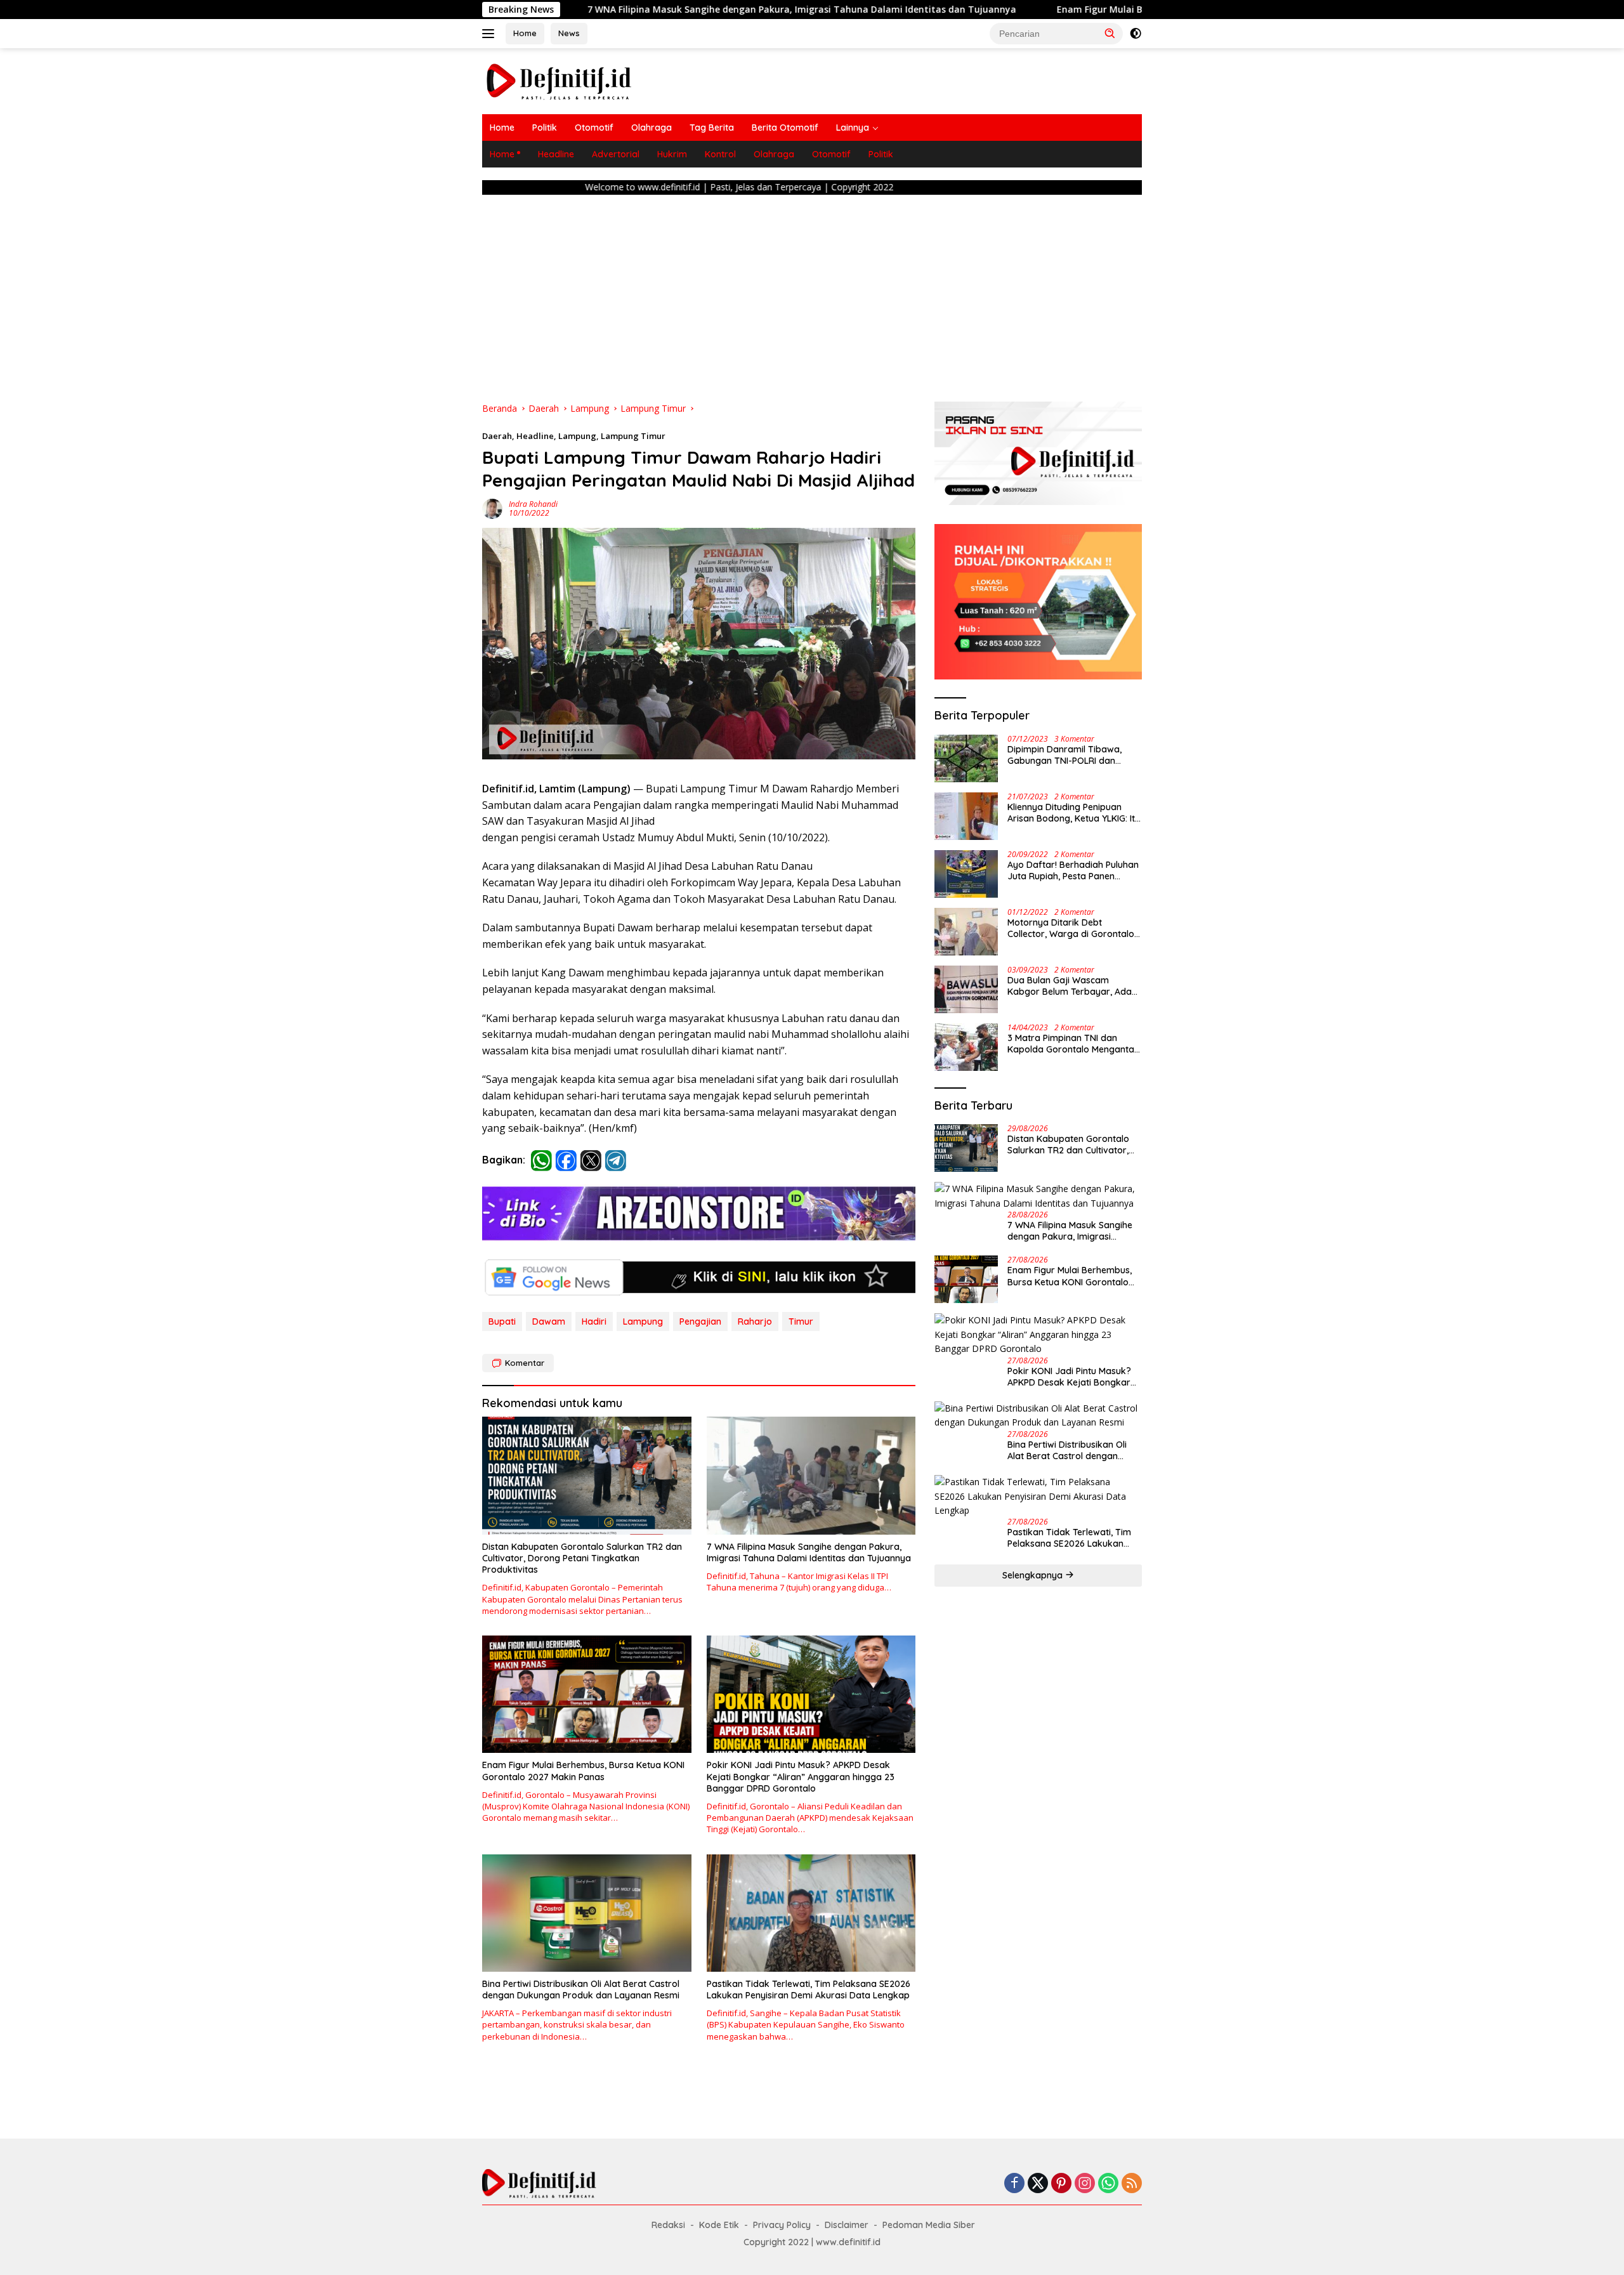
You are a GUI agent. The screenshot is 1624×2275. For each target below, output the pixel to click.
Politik (545, 128)
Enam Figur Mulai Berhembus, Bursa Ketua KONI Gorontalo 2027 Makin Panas (1002, 10)
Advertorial (616, 154)
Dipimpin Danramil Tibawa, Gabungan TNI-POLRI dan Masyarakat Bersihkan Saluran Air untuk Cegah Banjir (1073, 755)
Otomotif (594, 128)
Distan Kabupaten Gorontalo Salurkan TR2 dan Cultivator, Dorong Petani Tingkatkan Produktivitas (582, 1558)
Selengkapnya (1034, 1575)
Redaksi (668, 2225)
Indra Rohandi (533, 504)
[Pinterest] (1061, 2184)
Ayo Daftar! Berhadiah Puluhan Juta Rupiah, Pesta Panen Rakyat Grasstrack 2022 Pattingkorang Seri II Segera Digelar (1073, 870)
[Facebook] (1014, 2184)
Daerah (497, 436)
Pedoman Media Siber (929, 2225)
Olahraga (652, 128)
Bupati (502, 1321)
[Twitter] (1038, 2184)
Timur (801, 1321)
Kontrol (720, 154)
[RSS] (1132, 2184)
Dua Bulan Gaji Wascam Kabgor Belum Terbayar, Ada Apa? (1070, 986)
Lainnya (853, 128)
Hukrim (672, 154)
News (569, 33)
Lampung (577, 436)
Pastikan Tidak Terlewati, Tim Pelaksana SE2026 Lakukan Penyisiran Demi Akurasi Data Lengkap (809, 1990)
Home (525, 33)
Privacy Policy (782, 2225)
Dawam (549, 1321)
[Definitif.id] (559, 80)
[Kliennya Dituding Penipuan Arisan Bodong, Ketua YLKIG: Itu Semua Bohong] (966, 816)
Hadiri (594, 1321)
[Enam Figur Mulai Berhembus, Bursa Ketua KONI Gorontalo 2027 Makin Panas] (587, 1694)
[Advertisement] (812, 294)
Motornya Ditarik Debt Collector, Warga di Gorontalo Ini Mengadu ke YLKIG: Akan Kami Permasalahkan (1071, 928)
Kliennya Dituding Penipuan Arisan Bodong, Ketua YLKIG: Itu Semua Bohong (1074, 813)
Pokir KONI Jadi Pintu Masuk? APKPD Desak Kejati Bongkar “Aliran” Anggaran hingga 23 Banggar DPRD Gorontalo (801, 1776)
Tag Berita (712, 128)
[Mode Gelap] (1136, 34)
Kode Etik (719, 2225)
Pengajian (700, 1321)
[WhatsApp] (1108, 2184)
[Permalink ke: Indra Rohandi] (492, 507)
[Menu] (491, 34)
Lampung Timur (633, 436)
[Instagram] (1085, 2184)
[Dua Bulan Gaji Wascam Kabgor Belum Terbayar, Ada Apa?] (966, 989)
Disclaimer (847, 2225)
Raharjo (755, 1321)
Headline (556, 154)
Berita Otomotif (785, 128)
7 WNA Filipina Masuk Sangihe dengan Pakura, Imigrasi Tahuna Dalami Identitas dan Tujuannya (575, 10)
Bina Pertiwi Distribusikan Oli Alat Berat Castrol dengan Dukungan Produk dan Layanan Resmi (581, 1990)
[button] (1110, 33)
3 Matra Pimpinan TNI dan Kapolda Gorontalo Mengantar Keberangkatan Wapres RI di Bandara (1073, 1044)
